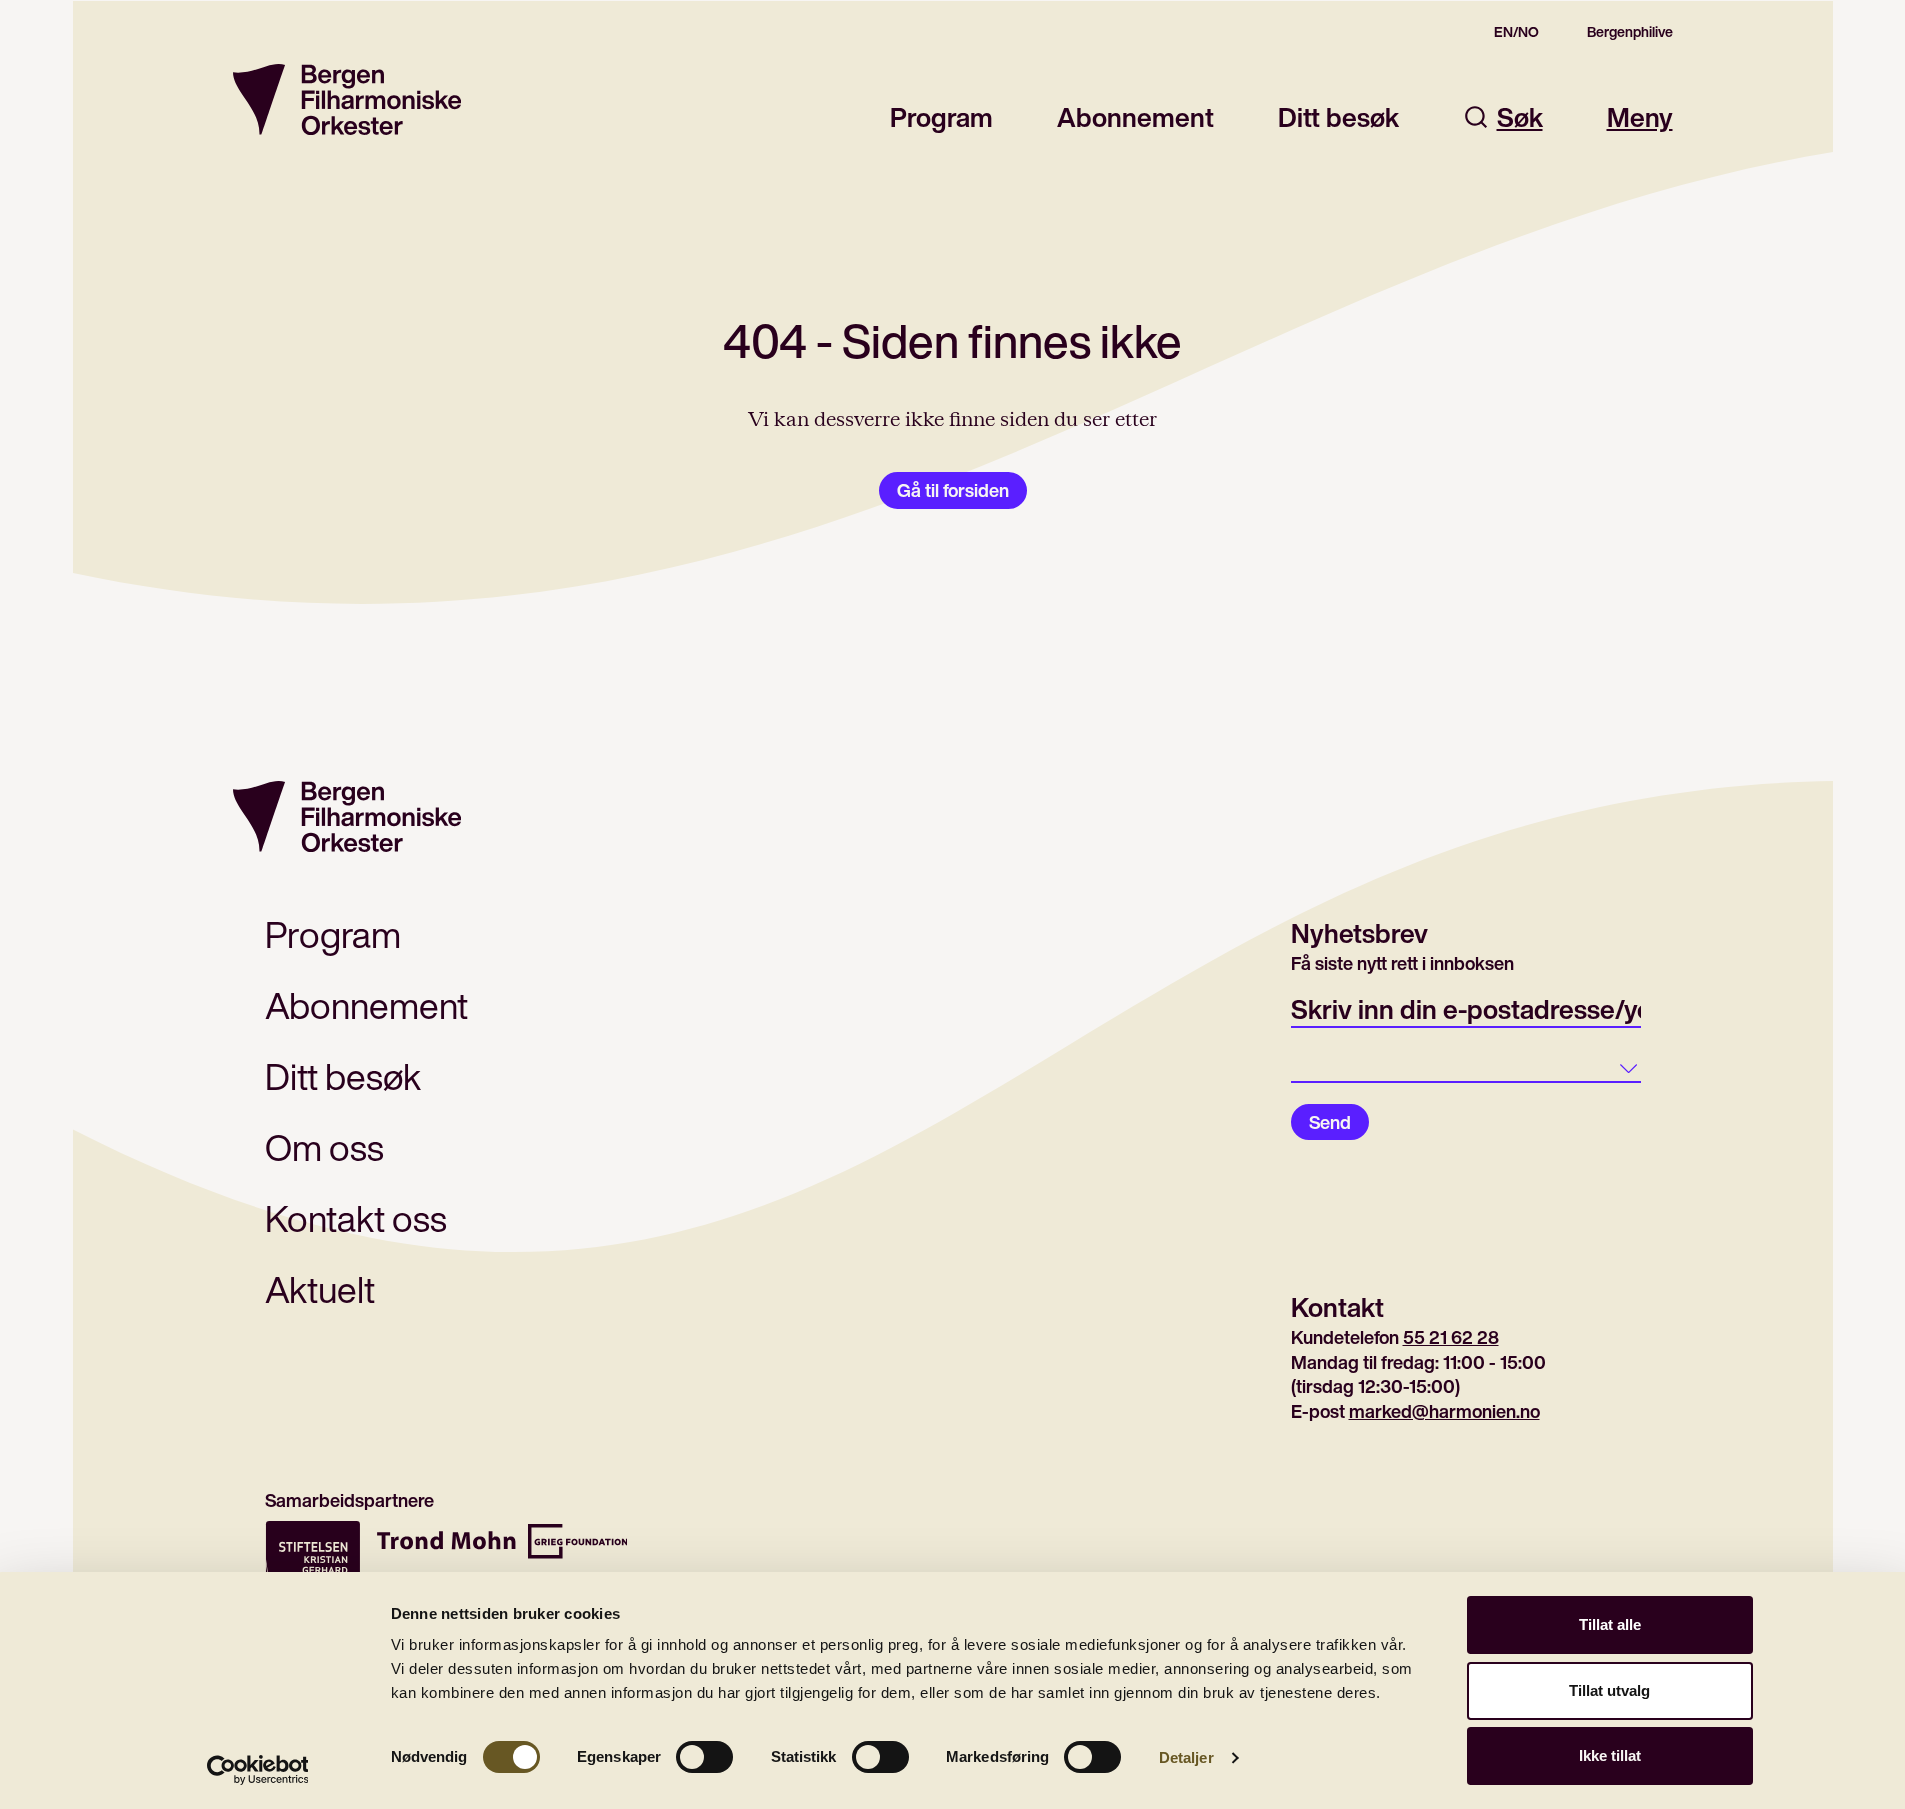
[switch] (704, 1757)
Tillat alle (1610, 1624)
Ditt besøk (1338, 117)
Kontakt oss (356, 1218)
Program (941, 117)
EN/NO (1516, 32)
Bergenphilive (1630, 32)
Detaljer (1186, 1757)
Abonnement (1135, 117)
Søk (1520, 117)
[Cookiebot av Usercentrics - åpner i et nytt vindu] (257, 1770)
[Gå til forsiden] (347, 99)
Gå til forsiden (953, 490)
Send (1330, 1122)
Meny (1640, 117)
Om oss (324, 1147)
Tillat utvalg (1609, 1690)
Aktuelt (320, 1289)
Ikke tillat (1610, 1755)
